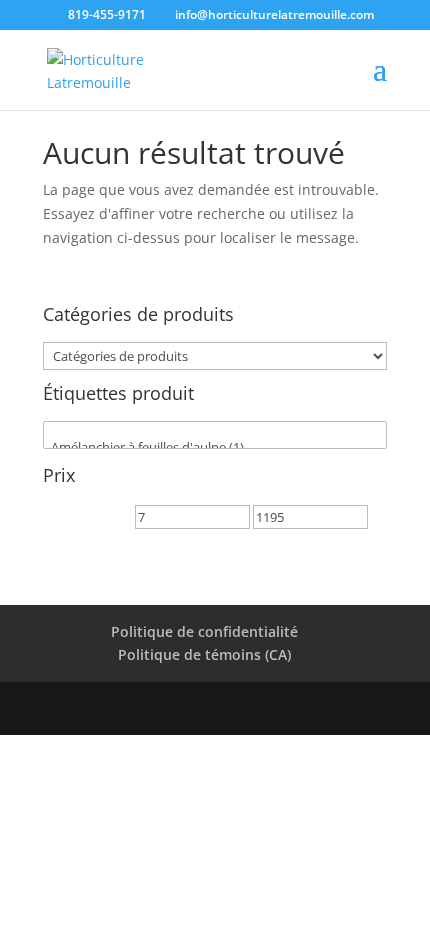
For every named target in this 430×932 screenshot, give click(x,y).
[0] (215, 430)
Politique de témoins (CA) (204, 654)
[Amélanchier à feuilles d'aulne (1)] (215, 447)
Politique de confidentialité (204, 631)
